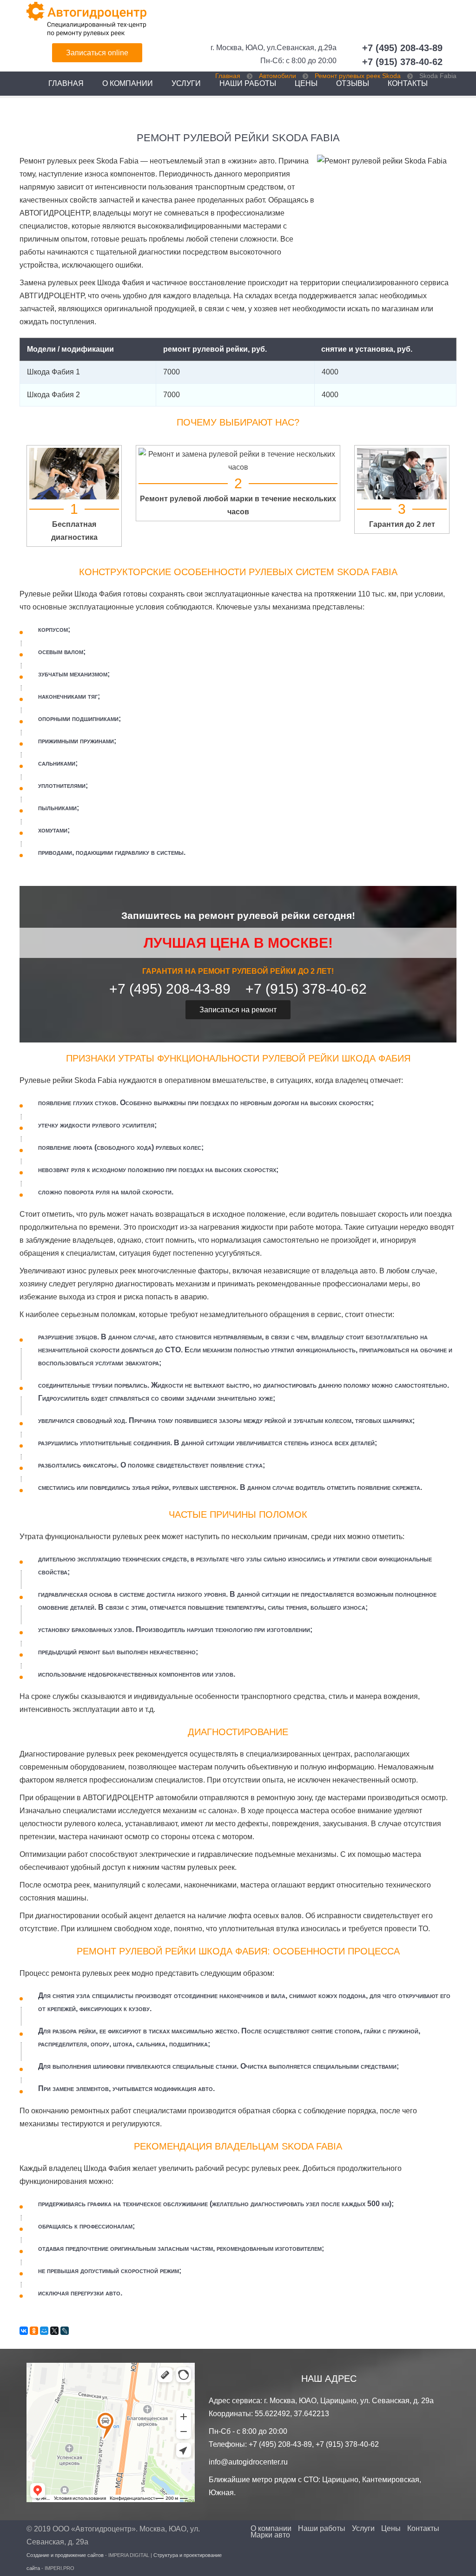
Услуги (186, 83)
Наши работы (322, 2529)
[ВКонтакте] (24, 2331)
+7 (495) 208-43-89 (402, 48)
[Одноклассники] (34, 2331)
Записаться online (97, 53)
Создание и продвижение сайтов (65, 2555)
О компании (128, 83)
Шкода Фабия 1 (53, 372)
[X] (54, 2331)
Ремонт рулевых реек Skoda (358, 76)
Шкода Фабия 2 (53, 395)
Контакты (423, 2529)
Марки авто (270, 2535)
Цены (391, 2529)
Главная (66, 83)
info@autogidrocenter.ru (248, 2462)
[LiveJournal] (65, 2331)
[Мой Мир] (44, 2331)
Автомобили (278, 76)
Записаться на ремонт (238, 1010)
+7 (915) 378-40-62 (402, 62)
